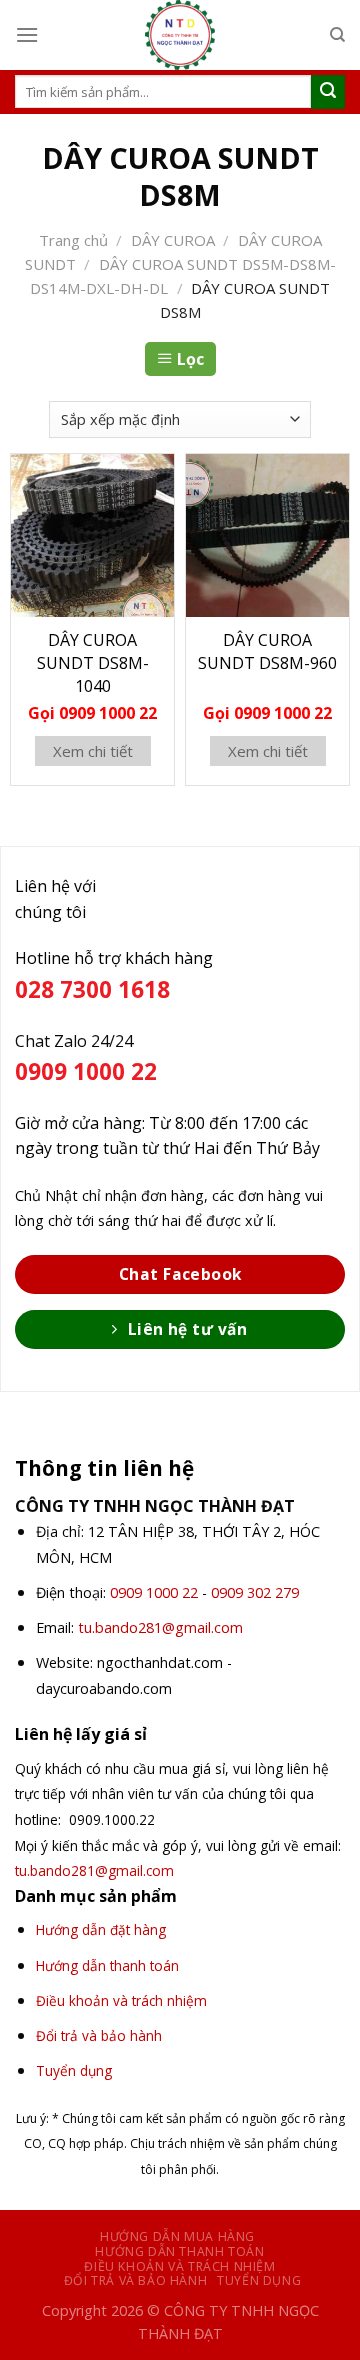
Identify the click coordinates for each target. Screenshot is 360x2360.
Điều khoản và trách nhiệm (179, 2266)
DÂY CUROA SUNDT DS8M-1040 (93, 663)
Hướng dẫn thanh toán (179, 2251)
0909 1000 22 (154, 1592)
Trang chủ (73, 240)
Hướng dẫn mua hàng (177, 2236)
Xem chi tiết (93, 751)
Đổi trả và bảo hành (136, 2280)
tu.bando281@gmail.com (160, 1627)
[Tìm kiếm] (337, 35)
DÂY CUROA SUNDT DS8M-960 (267, 651)
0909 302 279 (255, 1592)
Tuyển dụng (259, 2280)
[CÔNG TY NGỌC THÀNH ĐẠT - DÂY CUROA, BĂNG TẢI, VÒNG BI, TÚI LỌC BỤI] (180, 35)
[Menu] (27, 34)
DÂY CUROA (173, 240)
